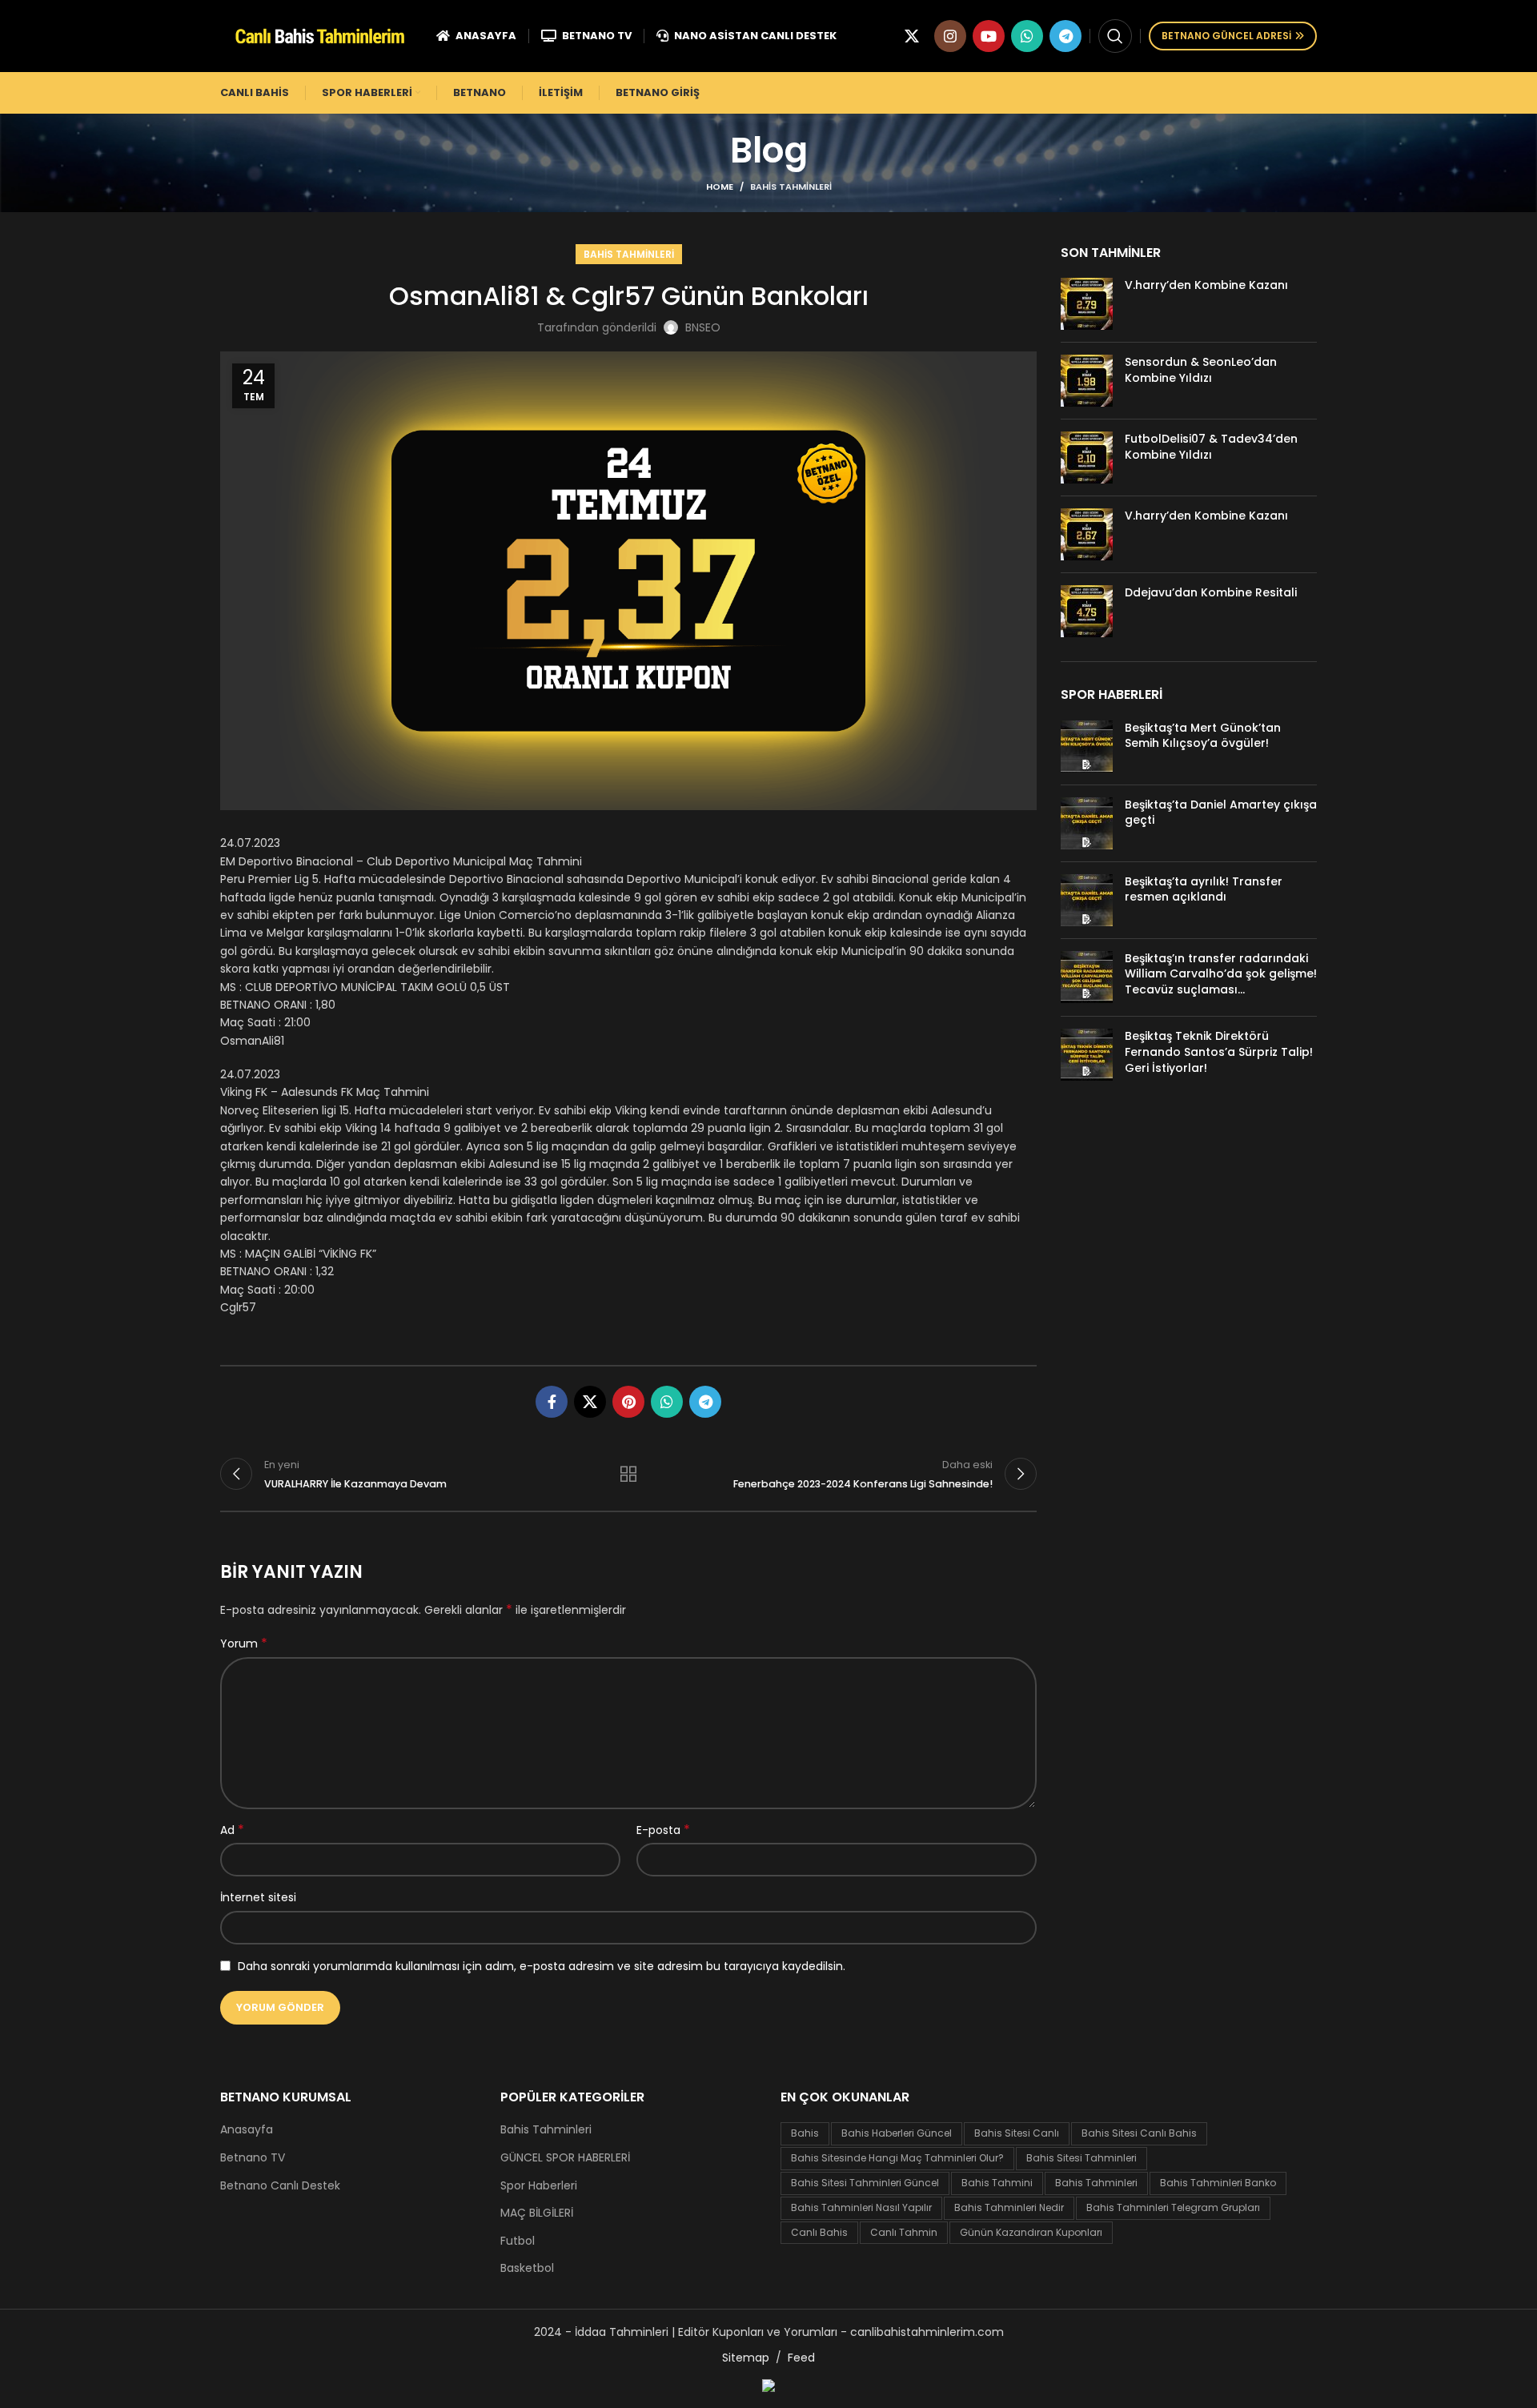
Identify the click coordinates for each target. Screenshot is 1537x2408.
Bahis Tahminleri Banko (1218, 2183)
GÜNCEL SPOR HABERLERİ (565, 2158)
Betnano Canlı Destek (280, 2186)
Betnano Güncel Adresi (1226, 36)
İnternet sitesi (258, 1897)
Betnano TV (253, 2158)
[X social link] (912, 36)
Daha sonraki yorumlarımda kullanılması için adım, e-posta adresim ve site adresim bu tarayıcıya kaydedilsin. (542, 1966)
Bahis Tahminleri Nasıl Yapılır (861, 2207)
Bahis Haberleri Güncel (897, 2133)
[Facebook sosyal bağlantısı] (552, 1402)
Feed (801, 2358)
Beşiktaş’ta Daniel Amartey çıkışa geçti (1221, 813)
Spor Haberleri (539, 2186)
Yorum (244, 1643)
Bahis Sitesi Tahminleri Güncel (865, 2183)
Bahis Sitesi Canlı (1017, 2133)
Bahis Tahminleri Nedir (1009, 2207)
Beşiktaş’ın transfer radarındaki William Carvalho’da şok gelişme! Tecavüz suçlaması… (1221, 974)
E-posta (663, 1830)
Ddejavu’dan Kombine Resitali (1211, 592)
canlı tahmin (904, 2232)
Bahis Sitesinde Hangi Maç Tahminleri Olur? (897, 2158)
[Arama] (1115, 36)
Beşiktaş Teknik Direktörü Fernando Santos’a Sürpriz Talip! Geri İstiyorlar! (1219, 1051)
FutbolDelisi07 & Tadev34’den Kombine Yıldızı (1211, 447)
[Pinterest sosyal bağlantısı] (628, 1402)
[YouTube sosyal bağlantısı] (989, 36)
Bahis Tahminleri (791, 187)
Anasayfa (247, 2130)
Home (720, 187)
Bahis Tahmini (997, 2183)
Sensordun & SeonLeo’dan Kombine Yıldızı (1201, 370)
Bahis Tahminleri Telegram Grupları (1173, 2207)
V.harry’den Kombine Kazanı (1206, 285)
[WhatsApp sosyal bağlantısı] (1027, 36)
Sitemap (746, 2358)
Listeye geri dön (628, 1474)
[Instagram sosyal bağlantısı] (950, 36)
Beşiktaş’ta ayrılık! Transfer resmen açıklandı (1204, 889)
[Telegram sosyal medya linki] (1065, 36)
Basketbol (527, 2268)
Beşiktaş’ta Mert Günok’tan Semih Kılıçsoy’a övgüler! (1203, 736)
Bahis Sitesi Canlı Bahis (1139, 2133)
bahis (805, 2133)
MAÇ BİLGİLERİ (537, 2213)
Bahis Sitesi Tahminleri (1082, 2158)
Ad (232, 1830)
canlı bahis (819, 2232)
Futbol (518, 2241)
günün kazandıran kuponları (1031, 2232)
